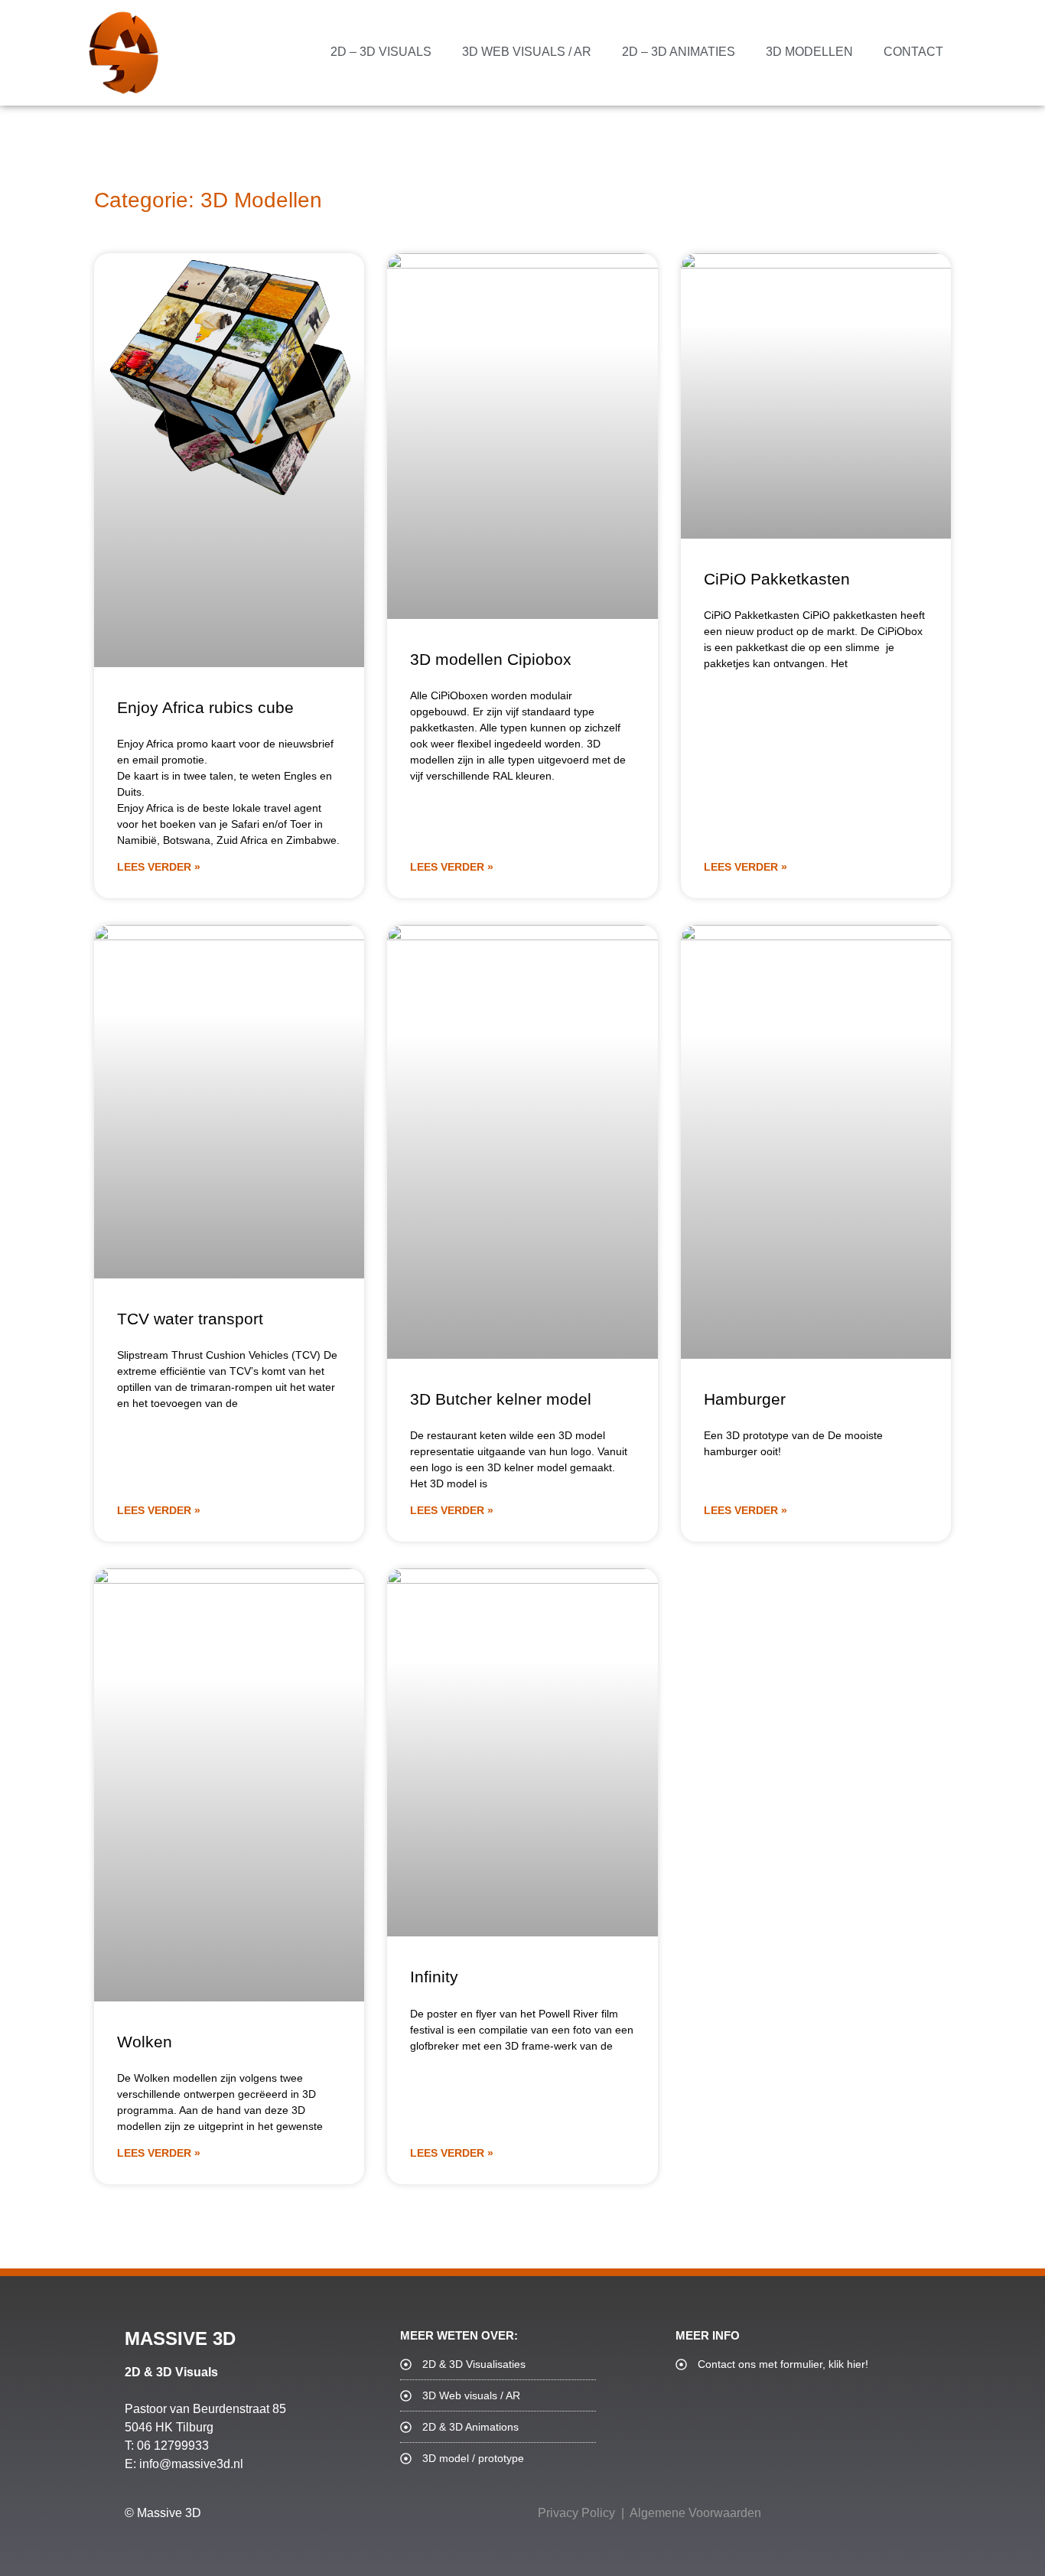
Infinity (434, 1977)
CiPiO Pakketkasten (777, 579)
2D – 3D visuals (381, 52)
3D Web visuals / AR (527, 52)
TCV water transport (190, 1319)
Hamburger (745, 1399)
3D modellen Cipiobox (491, 659)
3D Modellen (809, 52)
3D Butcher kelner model (501, 1399)
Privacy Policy (576, 2513)
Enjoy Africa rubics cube (205, 707)
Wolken (145, 2042)
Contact (913, 52)
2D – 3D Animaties (679, 52)
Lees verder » (159, 867)
